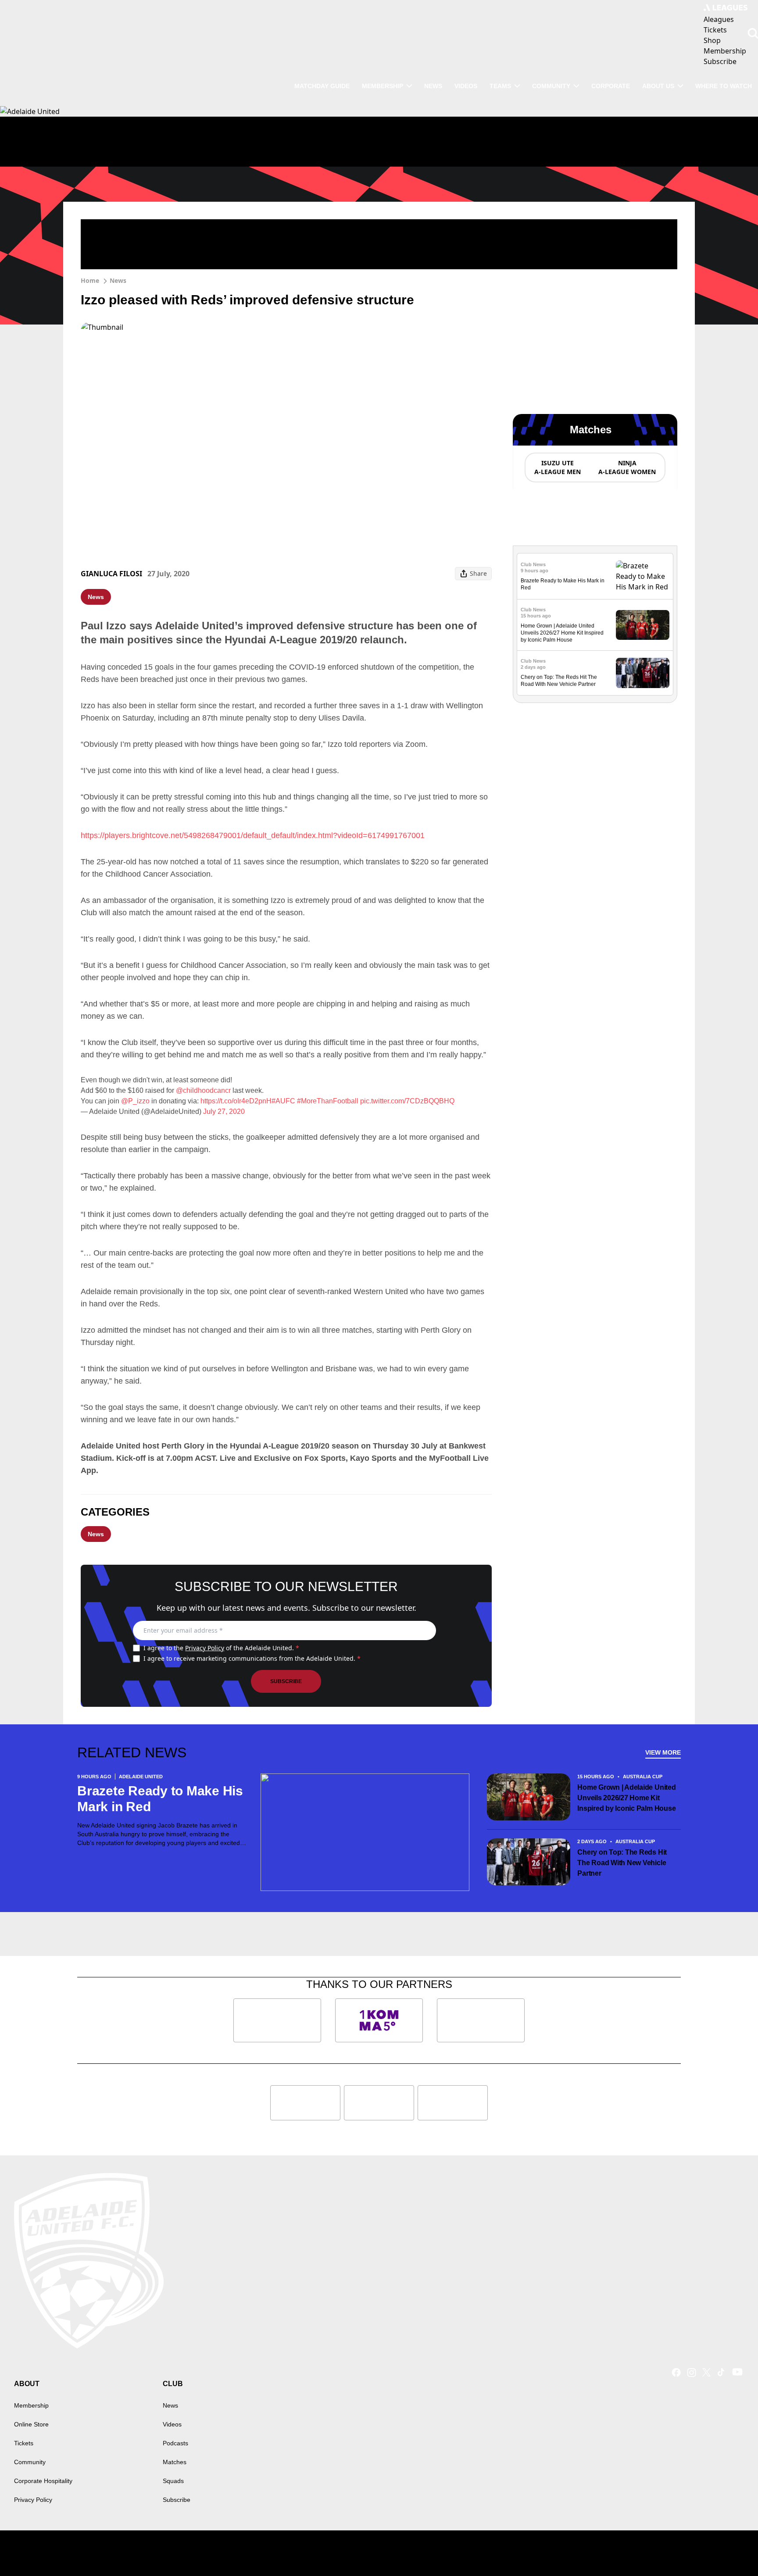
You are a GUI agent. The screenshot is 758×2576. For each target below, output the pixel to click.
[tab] (557, 467)
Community (551, 86)
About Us (658, 86)
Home (90, 280)
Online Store (31, 2424)
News (433, 86)
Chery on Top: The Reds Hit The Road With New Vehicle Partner (622, 1863)
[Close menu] (731, 2549)
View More (663, 1752)
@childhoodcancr (203, 1090)
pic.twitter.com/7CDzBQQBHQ (407, 1101)
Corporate (611, 86)
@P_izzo (135, 1101)
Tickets (24, 2443)
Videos (466, 86)
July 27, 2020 (224, 1111)
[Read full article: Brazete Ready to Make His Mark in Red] (643, 576)
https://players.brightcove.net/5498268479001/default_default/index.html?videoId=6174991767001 (253, 835)
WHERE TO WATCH (724, 86)
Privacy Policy (205, 1648)
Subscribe (286, 1681)
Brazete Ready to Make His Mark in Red (160, 1799)
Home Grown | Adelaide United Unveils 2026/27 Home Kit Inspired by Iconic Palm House (562, 633)
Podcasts (175, 2443)
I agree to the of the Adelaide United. (221, 1648)
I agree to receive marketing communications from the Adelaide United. (252, 1658)
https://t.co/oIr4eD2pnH (236, 1101)
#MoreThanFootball (328, 1101)
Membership (383, 86)
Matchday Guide (322, 86)
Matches (175, 2462)
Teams (500, 86)
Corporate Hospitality (43, 2481)
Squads (173, 2481)
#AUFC (283, 1101)
